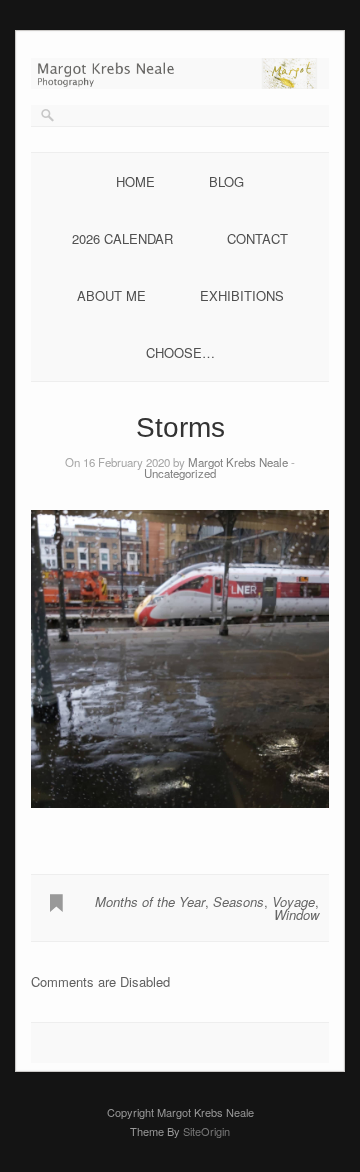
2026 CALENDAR (122, 238)
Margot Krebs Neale (238, 462)
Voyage (293, 901)
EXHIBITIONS (242, 295)
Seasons (238, 901)
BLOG (226, 181)
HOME (135, 181)
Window (296, 914)
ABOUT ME (111, 295)
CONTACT (257, 238)
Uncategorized (180, 473)
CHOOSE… (180, 352)
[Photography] (180, 83)
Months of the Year (150, 901)
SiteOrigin (206, 1131)
